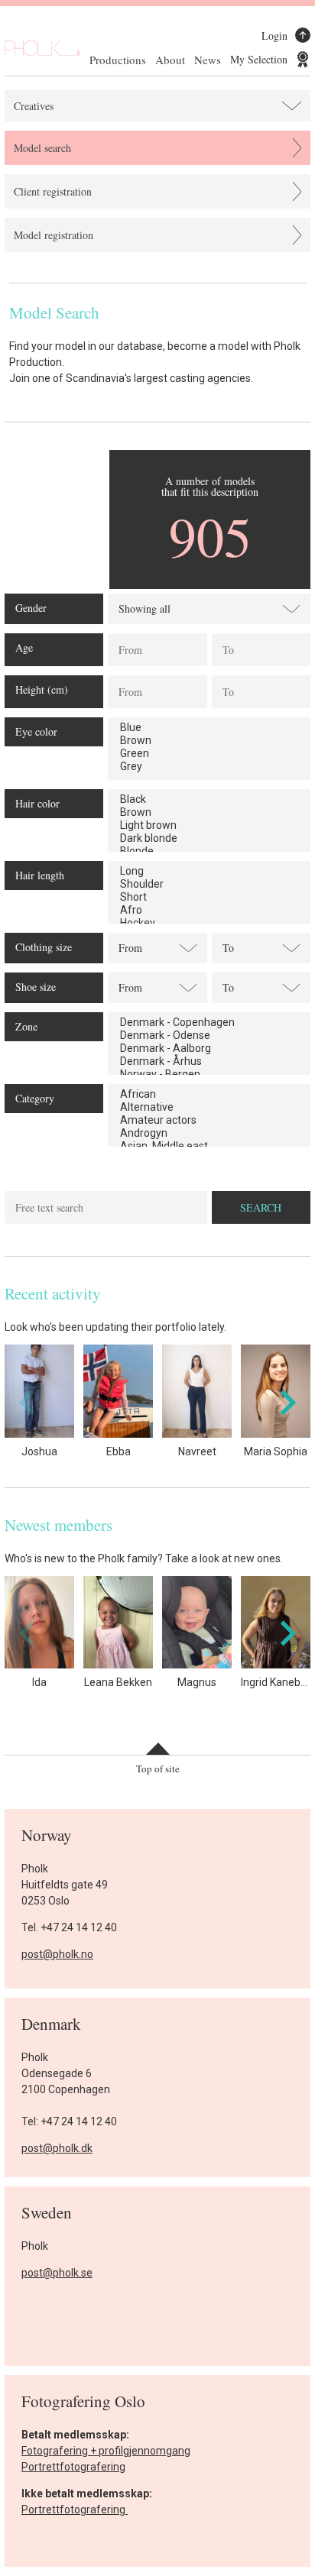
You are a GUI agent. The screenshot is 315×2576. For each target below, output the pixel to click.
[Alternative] (209, 1107)
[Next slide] (286, 1402)
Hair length (40, 875)
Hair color (37, 803)
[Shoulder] (209, 884)
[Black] (209, 799)
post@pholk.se (57, 2273)
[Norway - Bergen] (209, 1074)
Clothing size (44, 947)
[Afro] (209, 910)
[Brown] (209, 741)
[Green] (209, 754)
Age (24, 647)
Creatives (34, 106)
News (208, 60)
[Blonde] (209, 851)
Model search (42, 148)
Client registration (53, 191)
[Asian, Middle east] (209, 1146)
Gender (31, 608)
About (170, 60)
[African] (209, 1094)
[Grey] (209, 767)
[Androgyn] (209, 1133)
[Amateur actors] (209, 1120)
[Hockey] (209, 923)
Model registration (54, 235)
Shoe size (36, 987)
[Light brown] (209, 825)
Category (35, 1098)
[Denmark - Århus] (209, 1061)
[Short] (209, 897)
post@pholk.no (57, 1954)
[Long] (209, 871)
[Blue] (209, 728)
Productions (118, 60)
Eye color (36, 731)
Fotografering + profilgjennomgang (106, 2451)
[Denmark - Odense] (209, 1036)
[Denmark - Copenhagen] (209, 1023)
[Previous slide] (29, 1402)
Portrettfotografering (73, 2467)
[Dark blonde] (209, 838)
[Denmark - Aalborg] (209, 1049)
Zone (26, 1026)
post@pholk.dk (57, 2148)
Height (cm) (42, 689)
